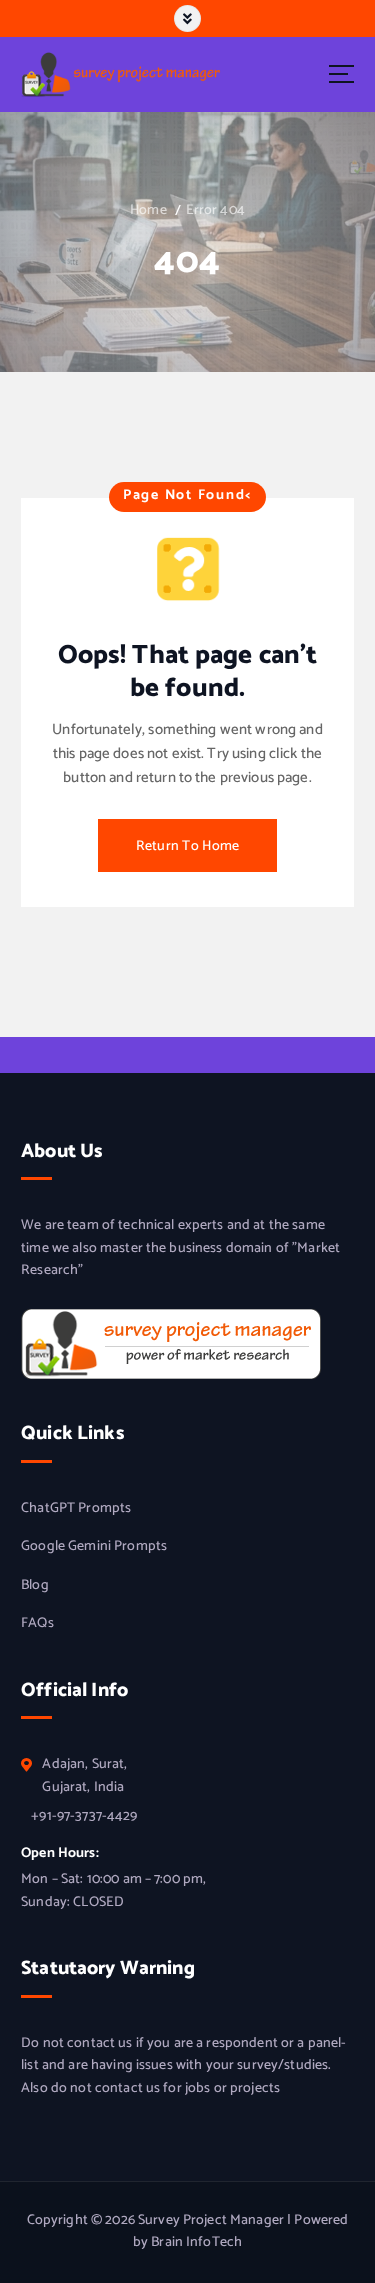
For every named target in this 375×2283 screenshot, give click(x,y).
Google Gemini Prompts (94, 1547)
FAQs (37, 1624)
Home (148, 210)
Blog (35, 1586)
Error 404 (215, 210)
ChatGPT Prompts (76, 1509)
